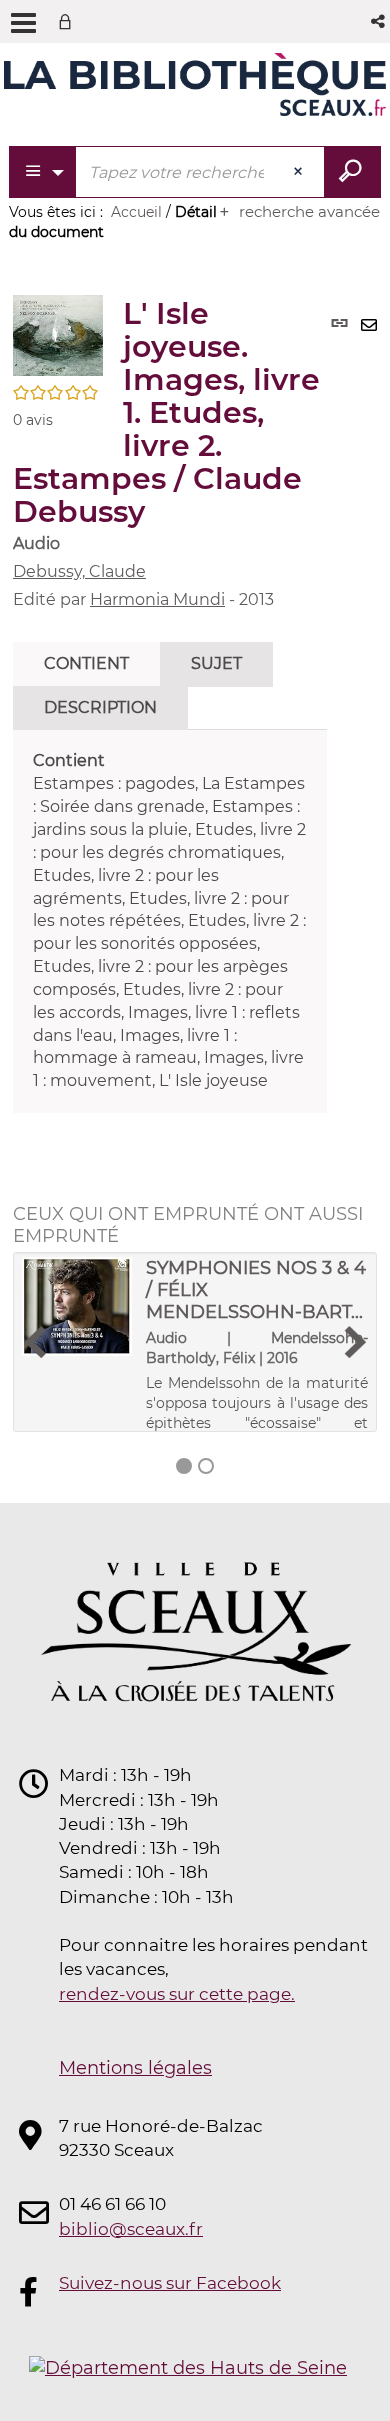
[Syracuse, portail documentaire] (195, 88)
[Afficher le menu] (23, 23)
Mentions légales (135, 2068)
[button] (379, 21)
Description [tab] (100, 707)
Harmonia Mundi (157, 599)
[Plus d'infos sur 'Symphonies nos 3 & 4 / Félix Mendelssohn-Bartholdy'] (77, 1306)
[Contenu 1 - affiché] (184, 1466)
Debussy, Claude (79, 571)
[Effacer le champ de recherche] (300, 172)
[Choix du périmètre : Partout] (43, 172)
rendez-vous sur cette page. (177, 1994)
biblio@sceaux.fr (131, 2229)
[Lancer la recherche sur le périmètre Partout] (352, 172)
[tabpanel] (170, 921)
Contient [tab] (86, 663)
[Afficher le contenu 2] (206, 1466)
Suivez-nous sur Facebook (170, 2283)
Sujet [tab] (216, 663)
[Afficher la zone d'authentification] (69, 21)
